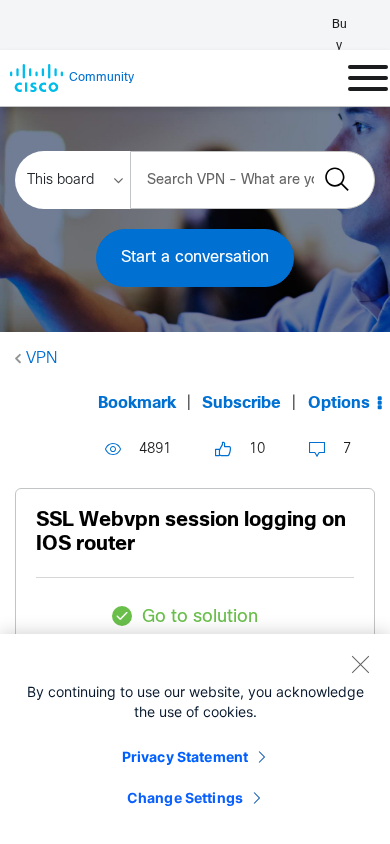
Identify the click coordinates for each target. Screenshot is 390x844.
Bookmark (137, 403)
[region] (195, 739)
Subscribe (241, 403)
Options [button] (339, 403)
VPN (41, 358)
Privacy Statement (185, 756)
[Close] (360, 664)
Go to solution (200, 617)
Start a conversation (195, 257)
